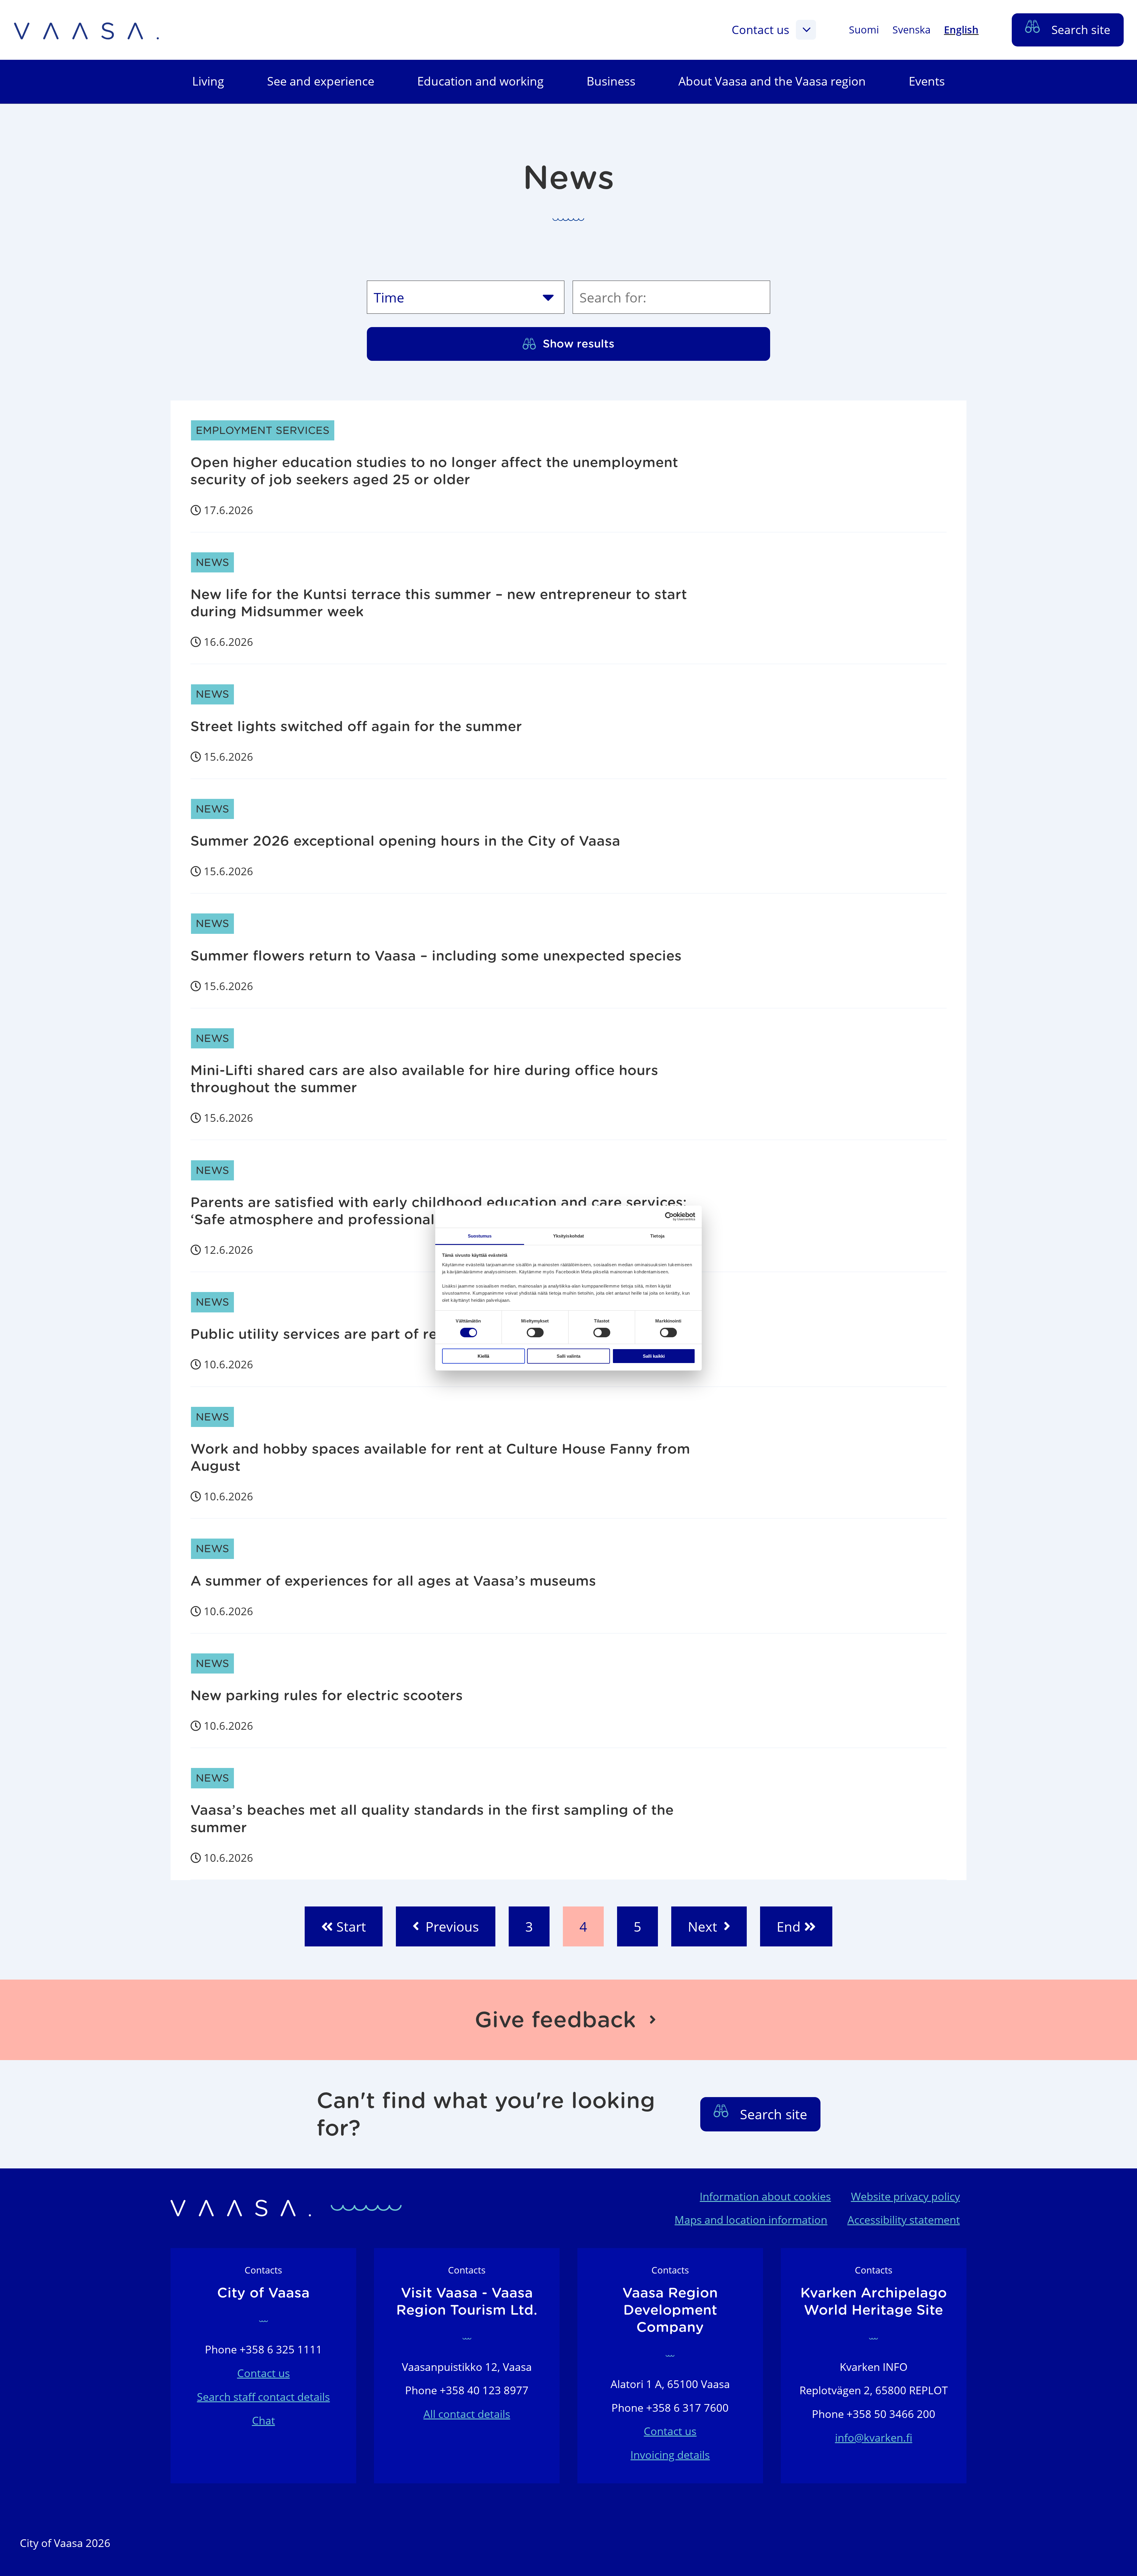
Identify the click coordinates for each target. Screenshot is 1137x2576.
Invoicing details (670, 2455)
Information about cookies (765, 2196)
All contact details (467, 2414)
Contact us (761, 29)
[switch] (535, 1333)
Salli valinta (568, 1356)
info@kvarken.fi (874, 2438)
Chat (264, 2420)
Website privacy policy (905, 2196)
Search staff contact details (263, 2397)
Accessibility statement (904, 2220)
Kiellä (483, 1356)
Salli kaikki (654, 1356)
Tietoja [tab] (657, 1236)
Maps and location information (751, 2220)
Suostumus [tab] (480, 1236)
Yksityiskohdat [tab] (568, 1236)
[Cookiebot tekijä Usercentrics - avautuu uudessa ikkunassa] (669, 1217)
